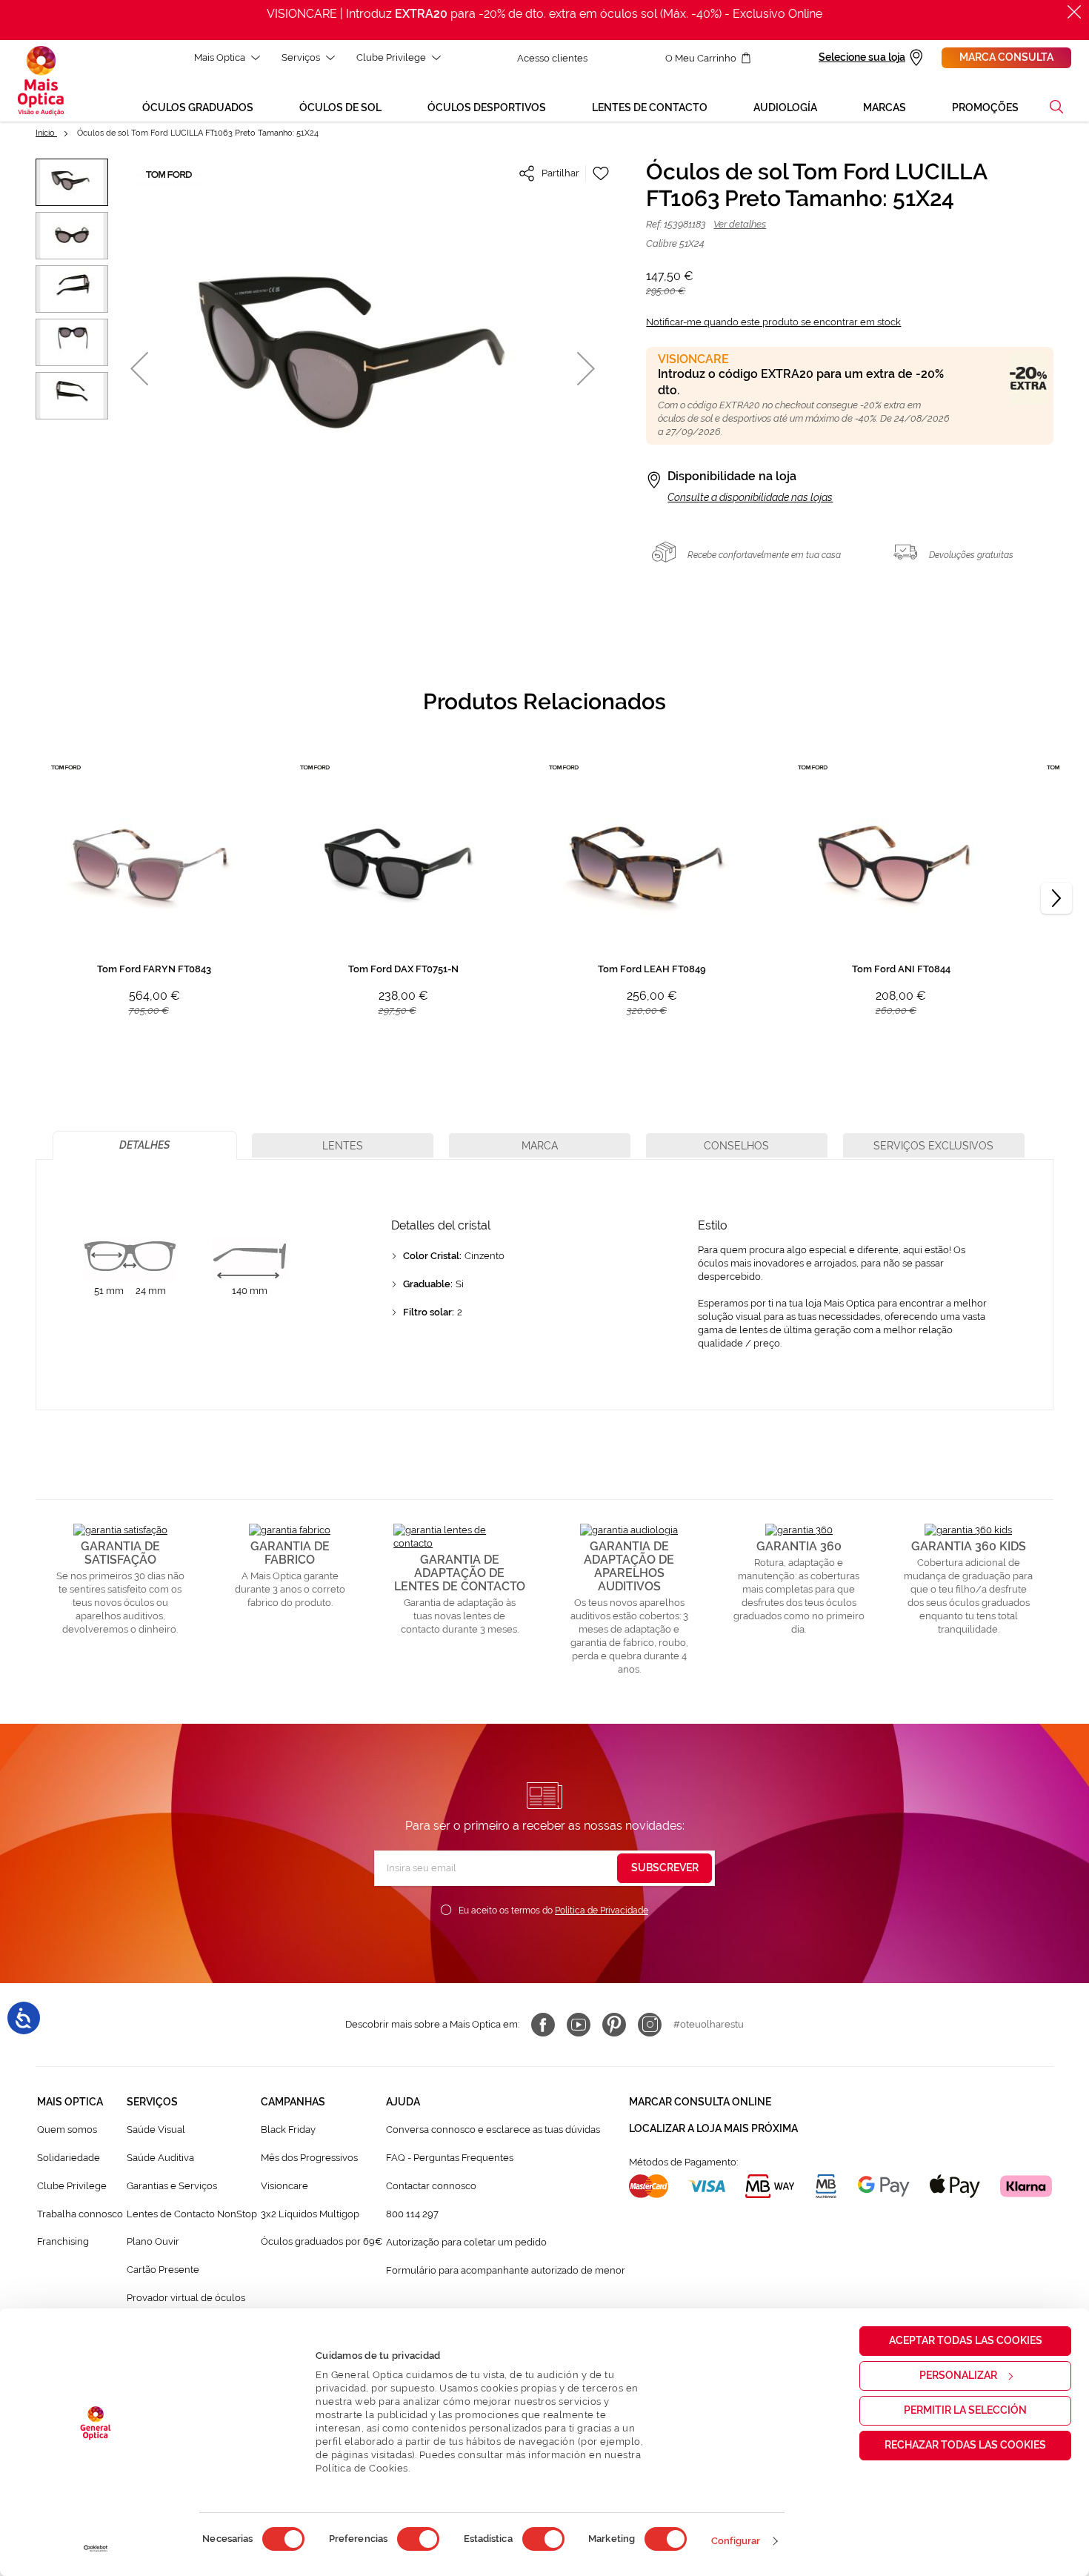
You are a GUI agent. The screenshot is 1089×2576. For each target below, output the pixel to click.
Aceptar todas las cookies (966, 2340)
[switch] (418, 2539)
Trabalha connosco (80, 2214)
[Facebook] (543, 2025)
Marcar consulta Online (700, 2102)
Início (46, 133)
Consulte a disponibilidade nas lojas (750, 497)
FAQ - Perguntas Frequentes (450, 2158)
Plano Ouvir (153, 2241)
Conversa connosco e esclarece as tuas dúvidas (493, 2129)
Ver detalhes (740, 224)
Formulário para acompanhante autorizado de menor (506, 2270)
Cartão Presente (163, 2270)
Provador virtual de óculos (186, 2298)
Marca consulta (1006, 57)
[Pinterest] (614, 2025)
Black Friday (288, 2129)
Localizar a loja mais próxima (713, 2128)
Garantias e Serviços (172, 2186)
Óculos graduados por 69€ (322, 2241)
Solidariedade (69, 2158)
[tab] (145, 1145)
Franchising (63, 2241)
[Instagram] (650, 2025)
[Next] (1056, 898)
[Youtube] (579, 2025)
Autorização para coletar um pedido (466, 2242)
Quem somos (67, 2129)
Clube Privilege (391, 57)
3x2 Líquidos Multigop (310, 2214)
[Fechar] (1074, 12)
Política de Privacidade (602, 1911)
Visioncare (284, 2186)
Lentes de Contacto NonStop (192, 2214)
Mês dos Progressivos (309, 2158)
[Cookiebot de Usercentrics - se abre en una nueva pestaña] (96, 2549)
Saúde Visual (156, 2129)
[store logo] (41, 81)
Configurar (736, 2541)
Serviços (301, 57)
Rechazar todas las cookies (965, 2445)
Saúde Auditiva (160, 2158)
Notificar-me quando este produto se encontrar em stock (773, 322)
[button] (1056, 107)
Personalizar (958, 2375)
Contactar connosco (431, 2186)
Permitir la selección (965, 2410)
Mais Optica (220, 57)
